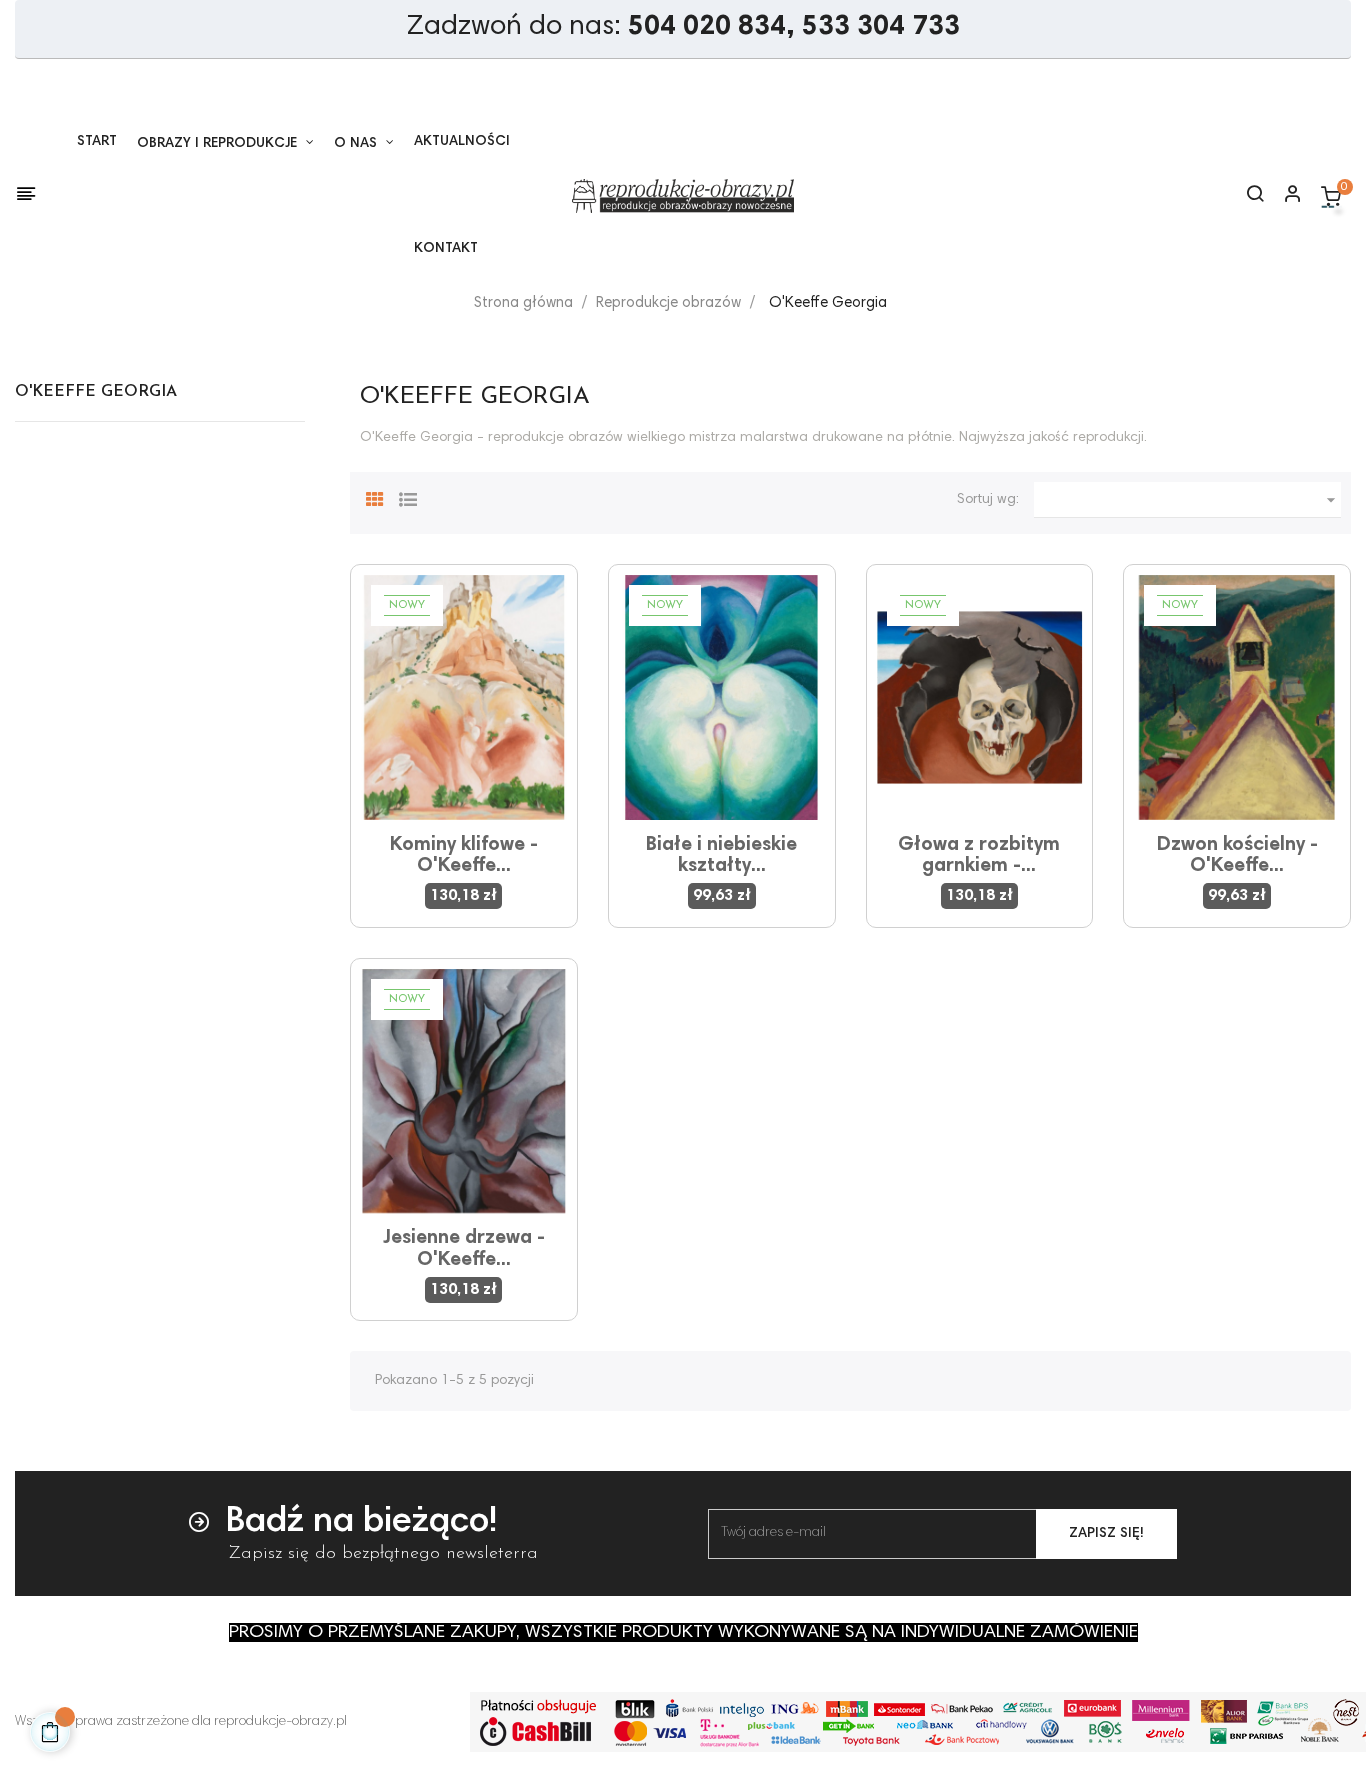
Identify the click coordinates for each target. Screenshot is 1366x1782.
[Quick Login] (1284, 196)
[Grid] (375, 497)
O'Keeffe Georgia (96, 392)
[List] (408, 497)
